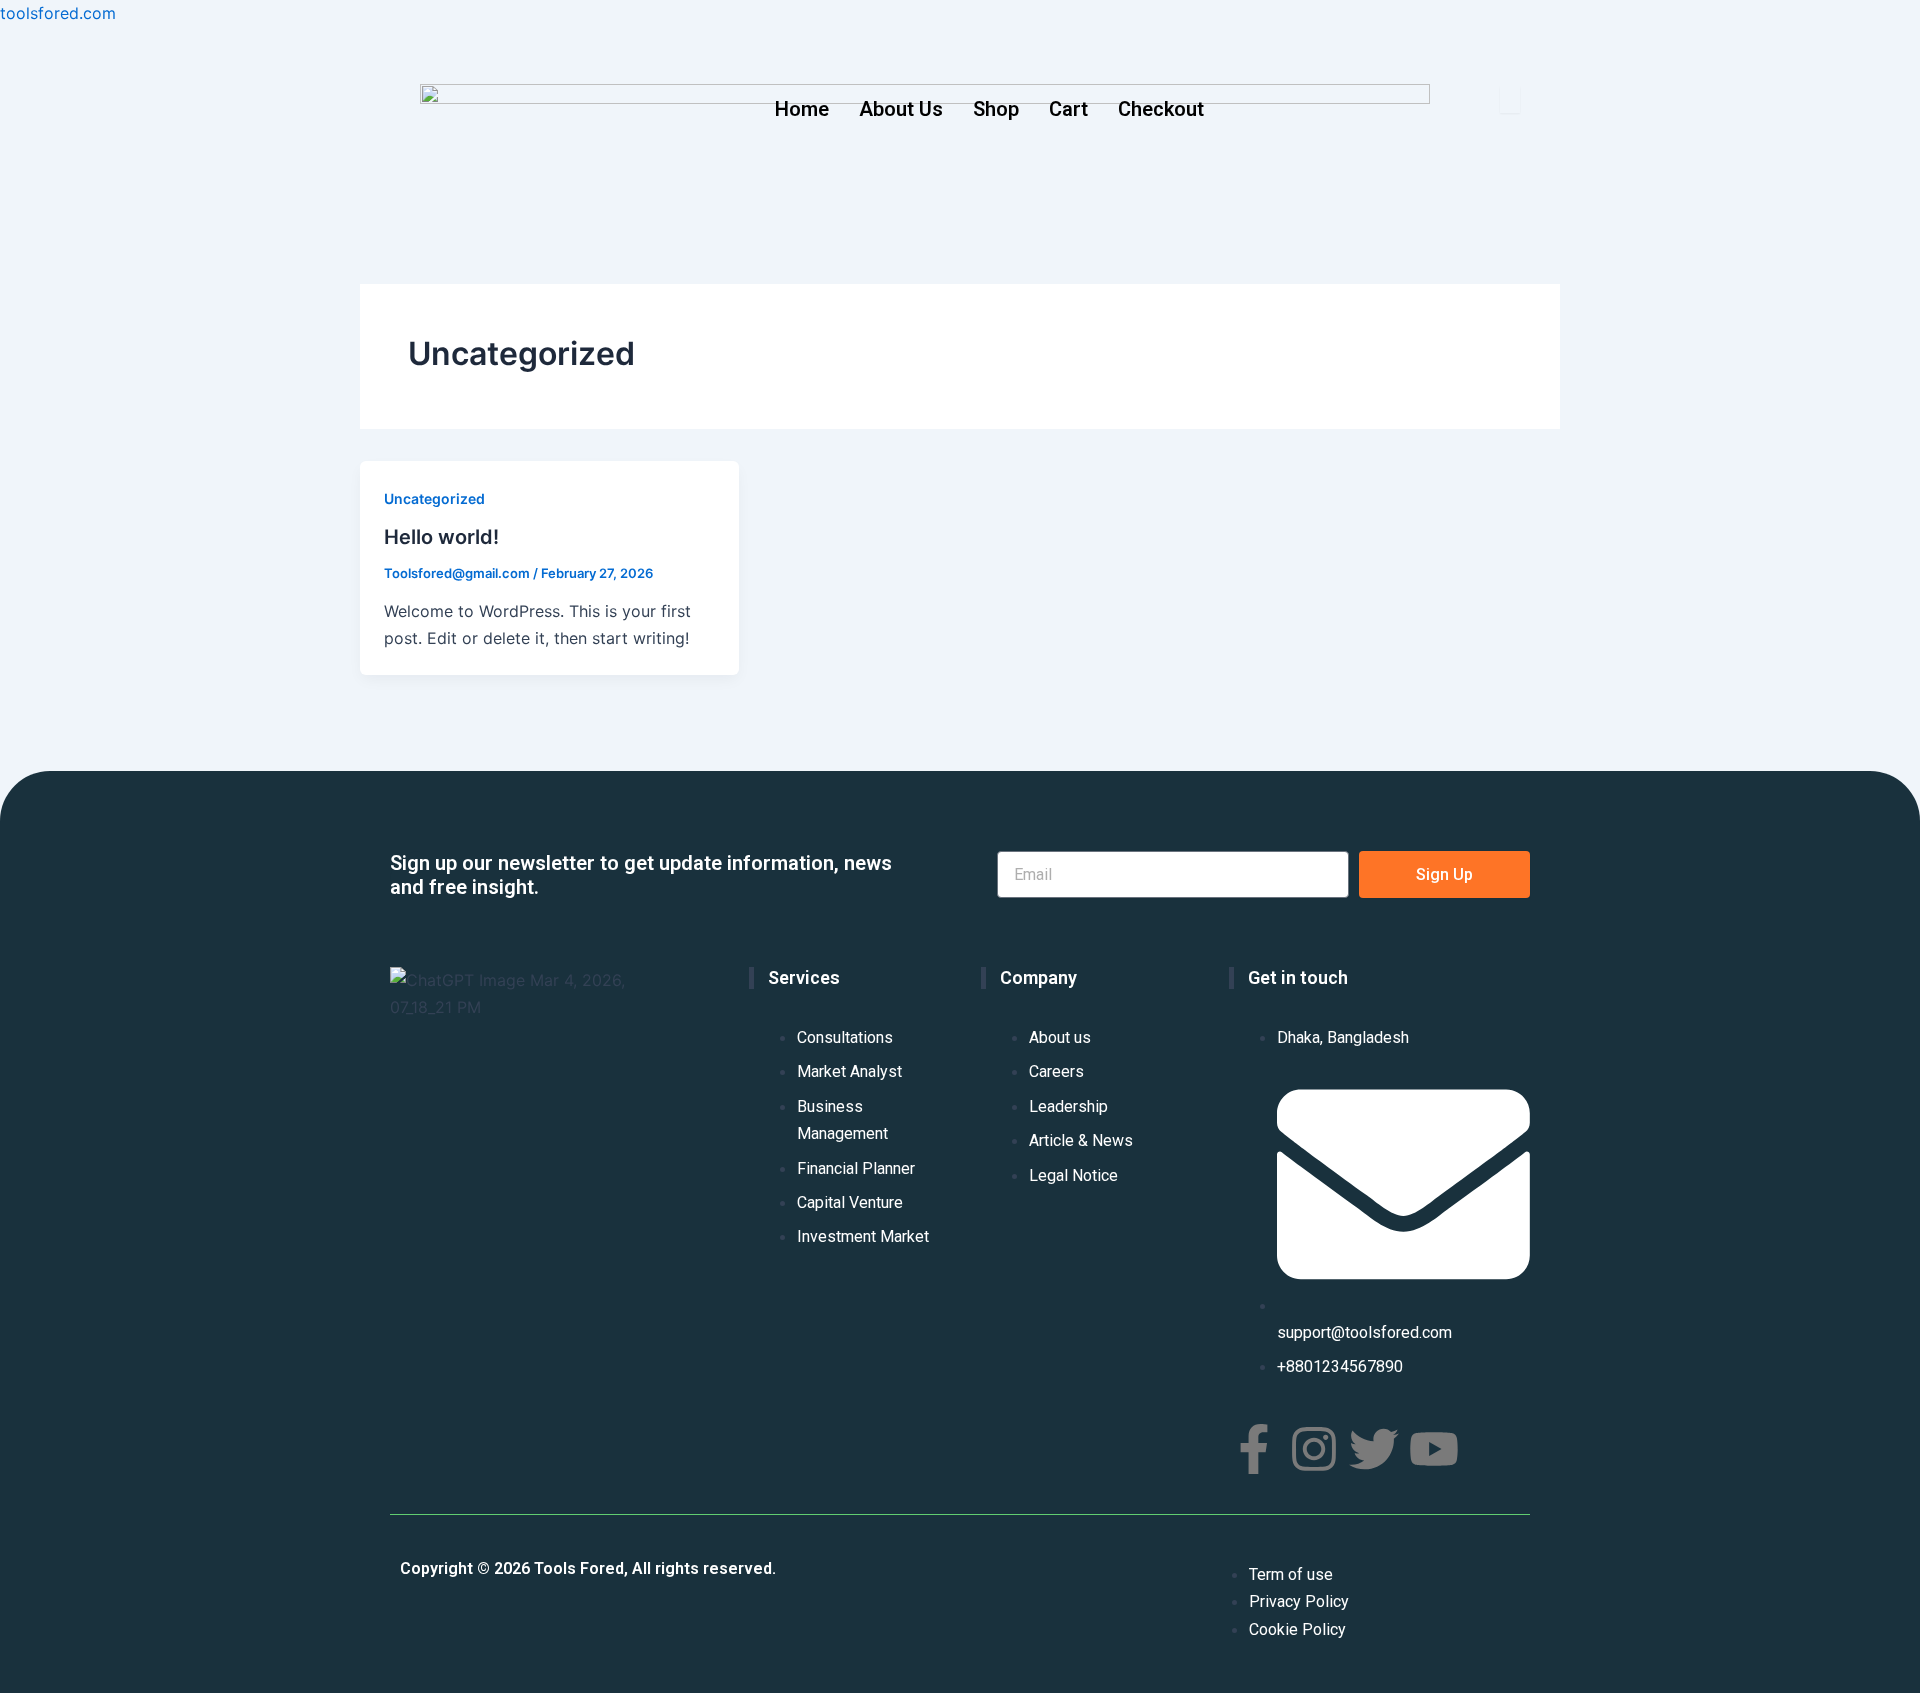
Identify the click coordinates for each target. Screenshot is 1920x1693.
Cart (1068, 109)
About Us (901, 109)
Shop (996, 109)
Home (802, 109)
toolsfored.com (58, 13)
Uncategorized (434, 498)
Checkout (1161, 109)
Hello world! (441, 537)
